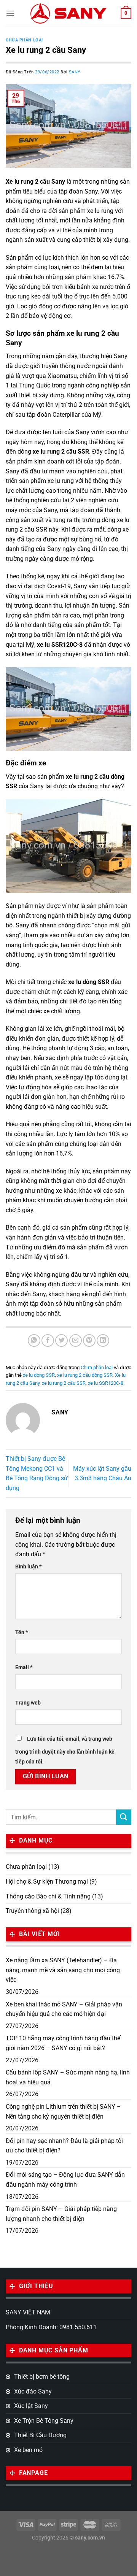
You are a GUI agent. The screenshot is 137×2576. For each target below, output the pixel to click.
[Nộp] (124, 1817)
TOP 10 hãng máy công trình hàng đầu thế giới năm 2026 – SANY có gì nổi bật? (63, 2043)
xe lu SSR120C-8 (106, 1383)
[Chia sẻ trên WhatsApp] (34, 1340)
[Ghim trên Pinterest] (89, 1340)
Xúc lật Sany (31, 2406)
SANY (75, 72)
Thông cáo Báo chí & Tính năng (48, 1896)
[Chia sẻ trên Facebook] (48, 1340)
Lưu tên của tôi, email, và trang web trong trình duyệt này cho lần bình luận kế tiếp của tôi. (65, 1750)
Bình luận (28, 1567)
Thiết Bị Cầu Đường (40, 2435)
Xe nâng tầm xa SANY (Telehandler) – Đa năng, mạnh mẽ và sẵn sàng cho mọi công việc (63, 1970)
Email (24, 1667)
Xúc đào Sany (33, 2391)
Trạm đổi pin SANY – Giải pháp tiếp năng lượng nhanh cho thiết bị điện (61, 2214)
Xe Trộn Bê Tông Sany (44, 2421)
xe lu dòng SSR (39, 1375)
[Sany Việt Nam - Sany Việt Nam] (68, 13)
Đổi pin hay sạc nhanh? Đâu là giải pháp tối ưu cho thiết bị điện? (64, 2146)
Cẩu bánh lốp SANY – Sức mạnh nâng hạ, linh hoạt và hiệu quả (68, 2077)
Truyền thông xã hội (32, 1911)
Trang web (28, 1703)
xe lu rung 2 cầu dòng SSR (85, 1375)
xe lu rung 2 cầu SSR (64, 1383)
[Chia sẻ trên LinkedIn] (103, 1340)
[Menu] (10, 13)
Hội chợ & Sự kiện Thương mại (47, 1882)
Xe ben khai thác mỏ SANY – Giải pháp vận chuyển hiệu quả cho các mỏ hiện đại (64, 2009)
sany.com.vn (90, 2538)
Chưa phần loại (24, 40)
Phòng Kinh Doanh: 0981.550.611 (51, 2327)
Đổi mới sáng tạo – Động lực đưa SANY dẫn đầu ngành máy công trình (65, 2180)
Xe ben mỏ (28, 2450)
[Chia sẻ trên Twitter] (61, 1340)
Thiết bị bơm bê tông (42, 2377)
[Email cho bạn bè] (76, 1340)
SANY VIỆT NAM (28, 2312)
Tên (22, 1632)
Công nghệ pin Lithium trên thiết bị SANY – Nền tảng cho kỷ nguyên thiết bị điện (63, 2112)
